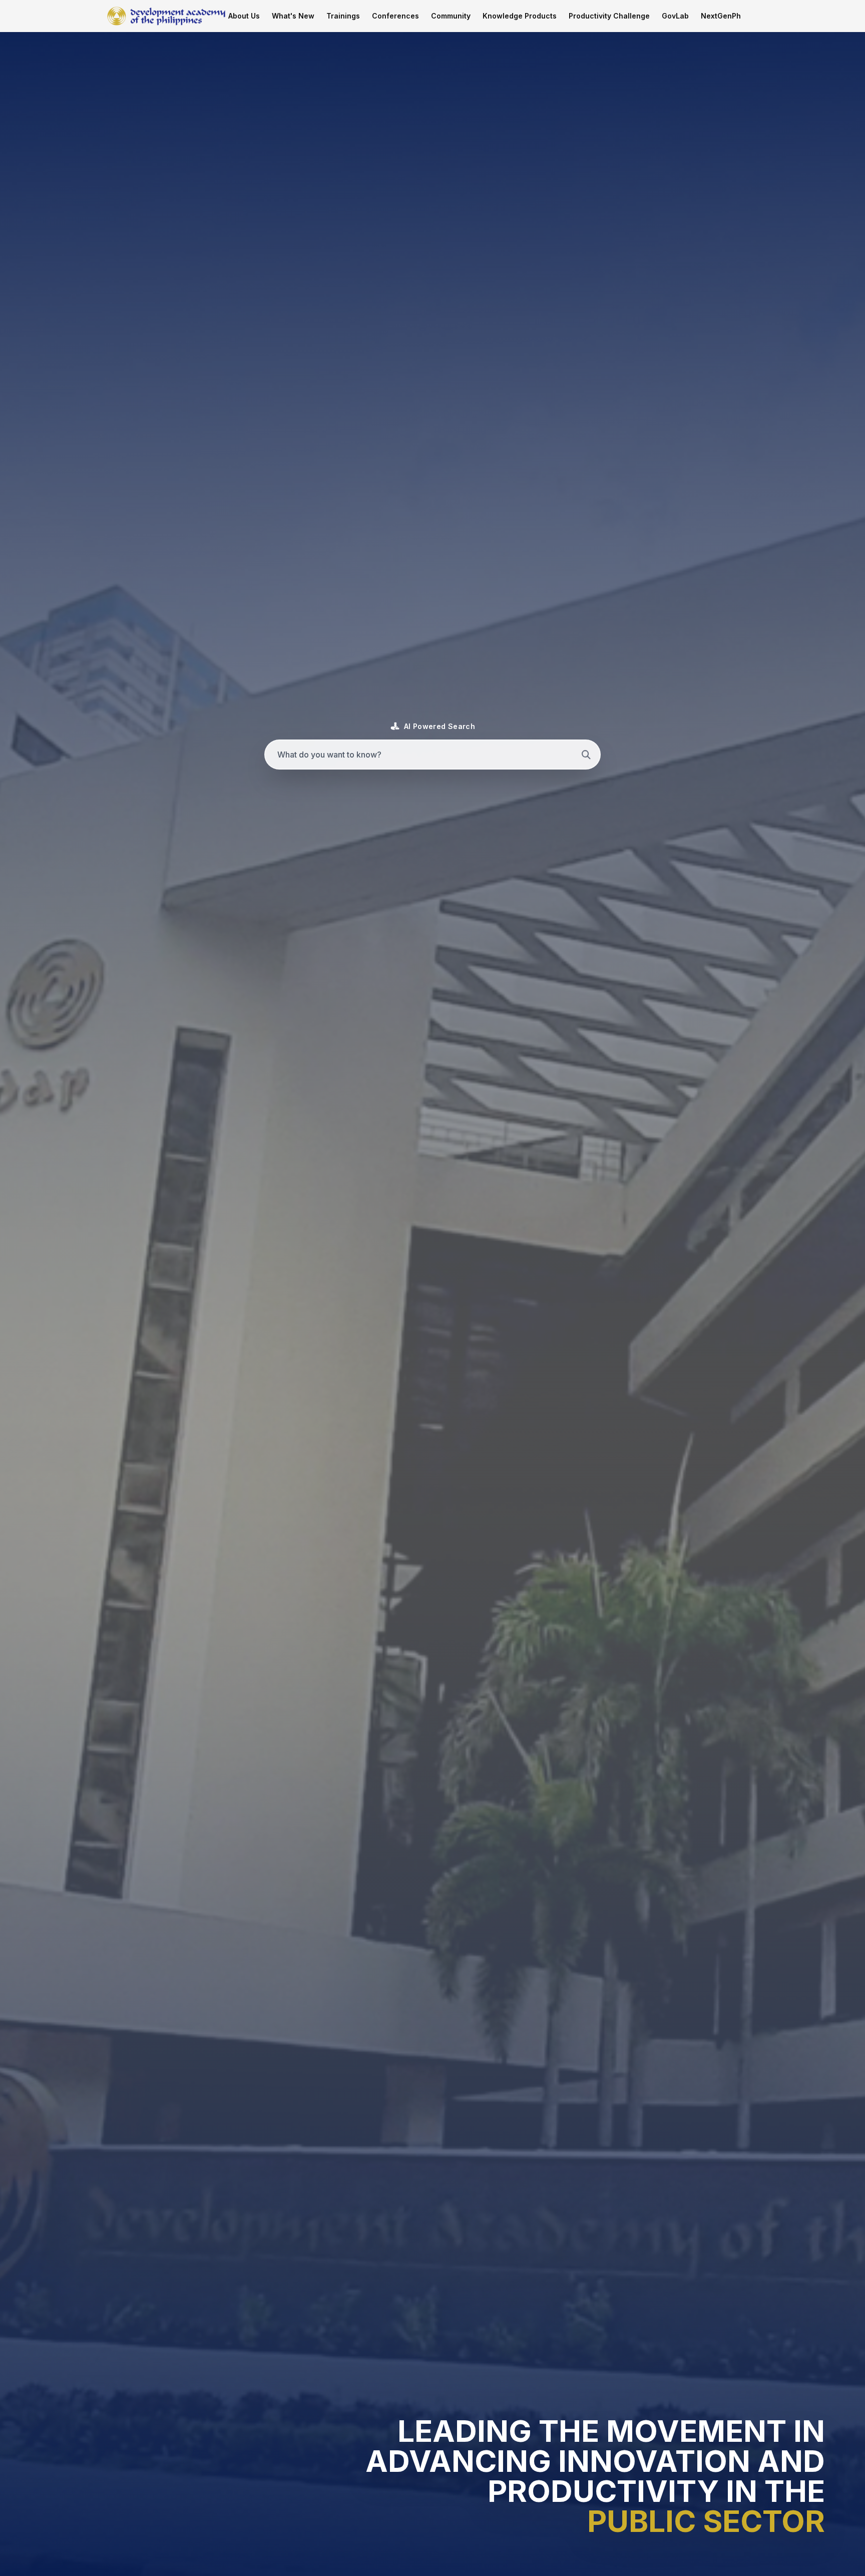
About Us (244, 16)
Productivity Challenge (609, 16)
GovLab (675, 16)
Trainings (343, 16)
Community (451, 16)
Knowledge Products (520, 16)
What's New (293, 16)
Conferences (395, 16)
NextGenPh (721, 16)
